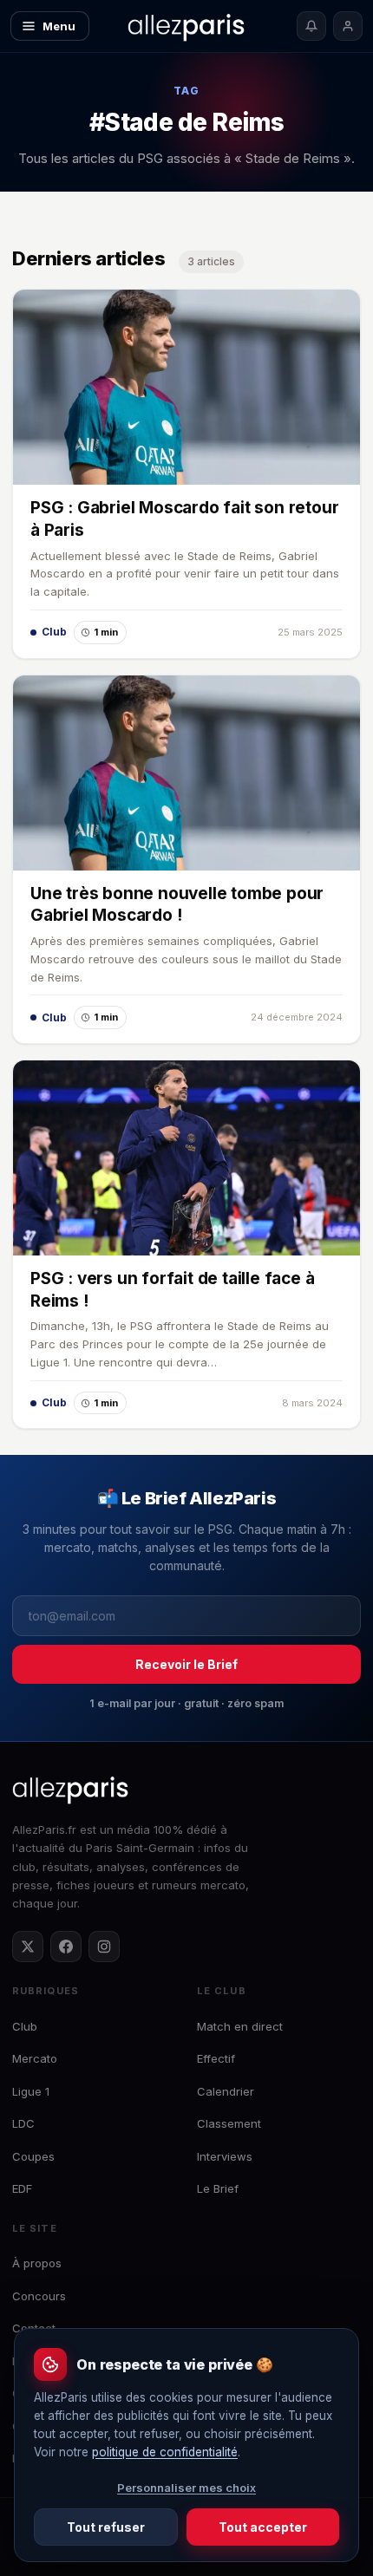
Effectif (216, 2058)
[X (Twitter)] (28, 1947)
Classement (229, 2123)
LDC (23, 2123)
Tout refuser (106, 2527)
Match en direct (240, 2026)
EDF (22, 2188)
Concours (39, 2296)
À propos (37, 2263)
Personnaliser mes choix (186, 2488)
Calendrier (226, 2091)
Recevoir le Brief (186, 1664)
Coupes (33, 2156)
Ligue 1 (31, 2091)
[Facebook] (66, 1947)
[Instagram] (104, 1947)
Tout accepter (263, 2527)
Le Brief (218, 2188)
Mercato (35, 2058)
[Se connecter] (348, 26)
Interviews (225, 2156)
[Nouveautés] (311, 26)
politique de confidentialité (165, 2452)
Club (25, 2026)
